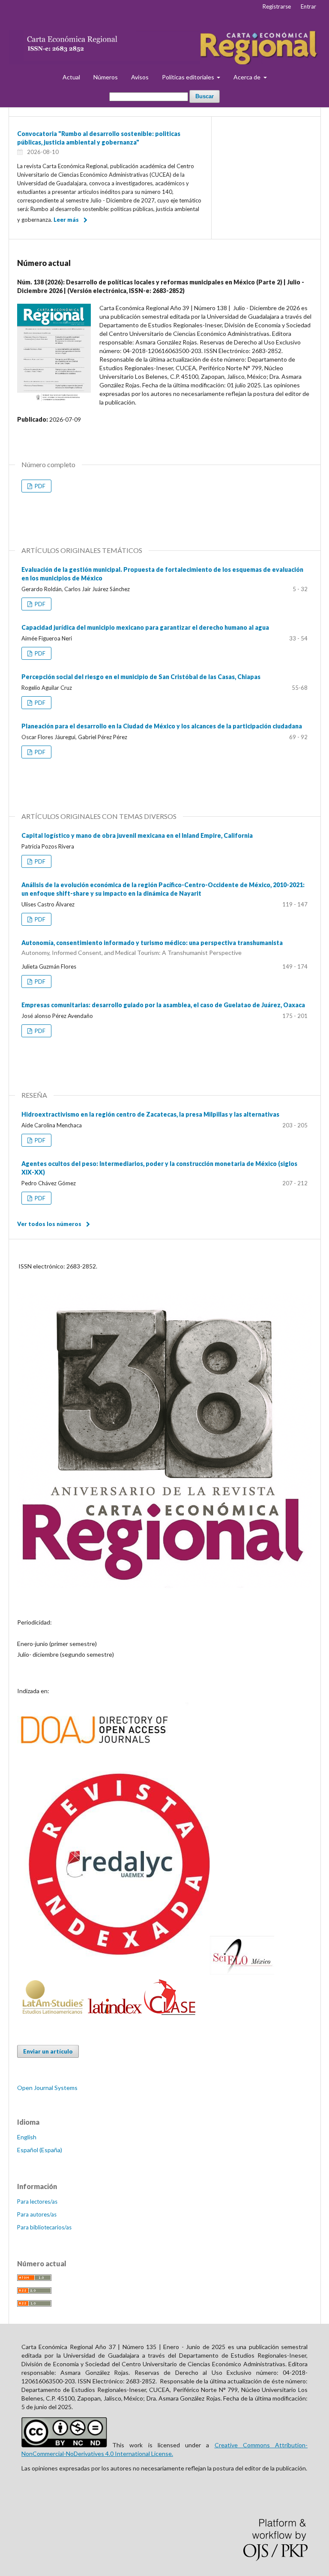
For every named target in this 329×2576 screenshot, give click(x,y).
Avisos (140, 77)
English (27, 2137)
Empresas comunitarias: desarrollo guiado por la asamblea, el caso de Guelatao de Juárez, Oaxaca (163, 1005)
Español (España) (40, 2150)
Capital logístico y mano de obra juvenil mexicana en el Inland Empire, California (137, 835)
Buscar (205, 96)
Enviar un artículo (48, 2051)
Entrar (308, 6)
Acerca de (248, 77)
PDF (39, 486)
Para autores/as (37, 2214)
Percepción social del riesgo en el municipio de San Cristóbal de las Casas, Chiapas (141, 677)
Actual (71, 77)
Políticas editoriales (189, 77)
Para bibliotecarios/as (44, 2227)
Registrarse (277, 6)
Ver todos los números (49, 1224)
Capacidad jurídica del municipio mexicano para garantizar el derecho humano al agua (145, 627)
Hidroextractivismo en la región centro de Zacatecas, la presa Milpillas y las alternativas (150, 1114)
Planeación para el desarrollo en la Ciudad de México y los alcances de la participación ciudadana (162, 726)
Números (106, 77)
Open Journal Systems (47, 2088)
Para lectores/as (37, 2202)
